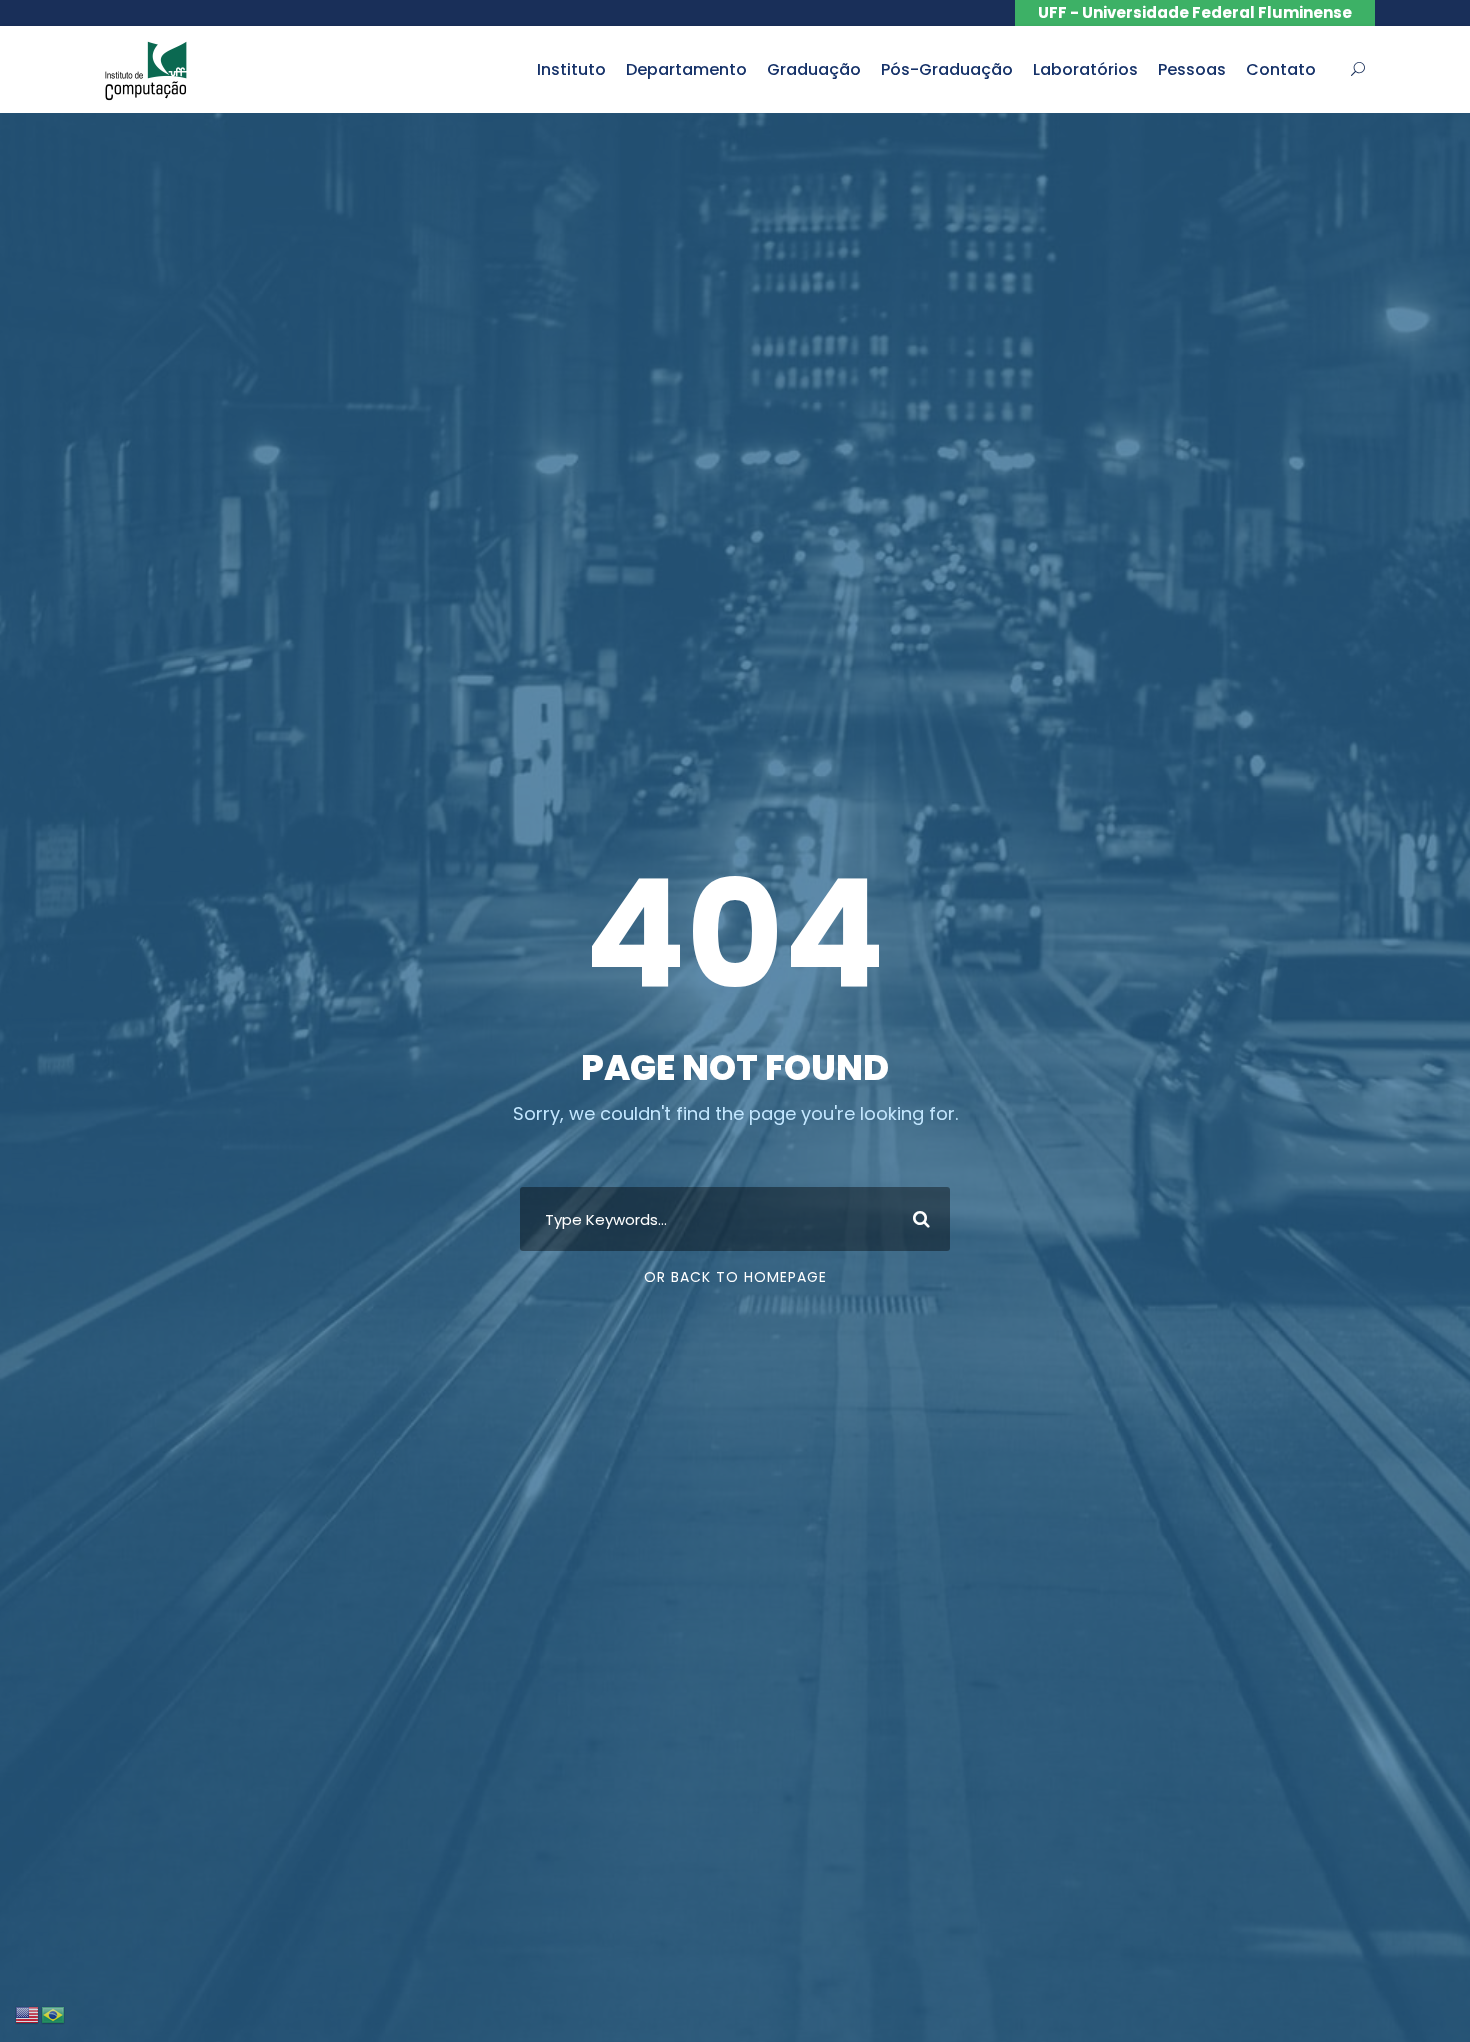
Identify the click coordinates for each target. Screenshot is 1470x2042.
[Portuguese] (54, 2013)
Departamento (686, 69)
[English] (28, 2013)
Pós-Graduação (947, 69)
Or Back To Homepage (735, 1277)
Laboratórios (1085, 69)
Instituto (571, 69)
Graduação (814, 69)
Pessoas (1192, 69)
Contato (1281, 69)
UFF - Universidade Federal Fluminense (1195, 12)
